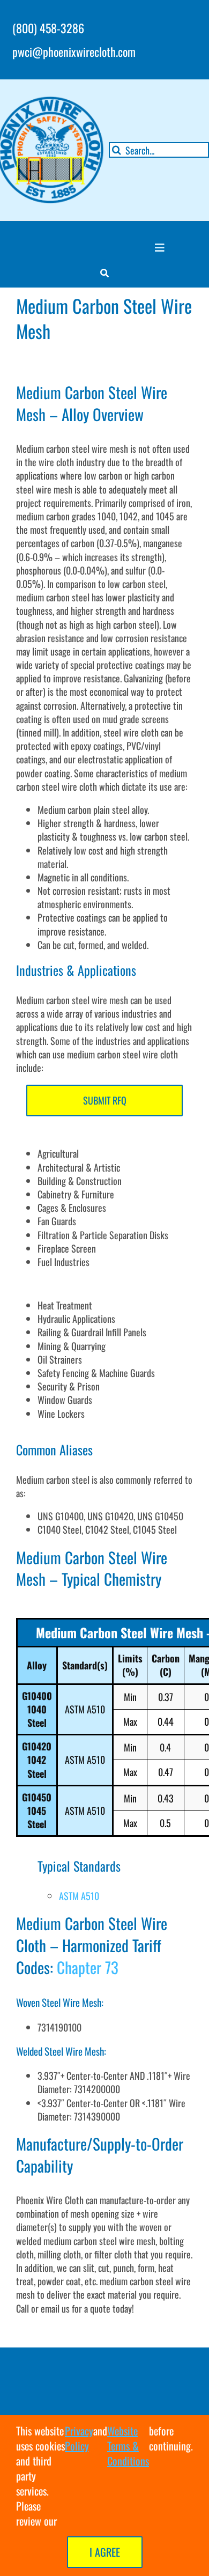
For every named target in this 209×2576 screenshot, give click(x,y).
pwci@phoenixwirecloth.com (74, 51)
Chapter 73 (88, 1967)
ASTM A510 (79, 1896)
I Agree (105, 2552)
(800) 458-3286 (48, 28)
